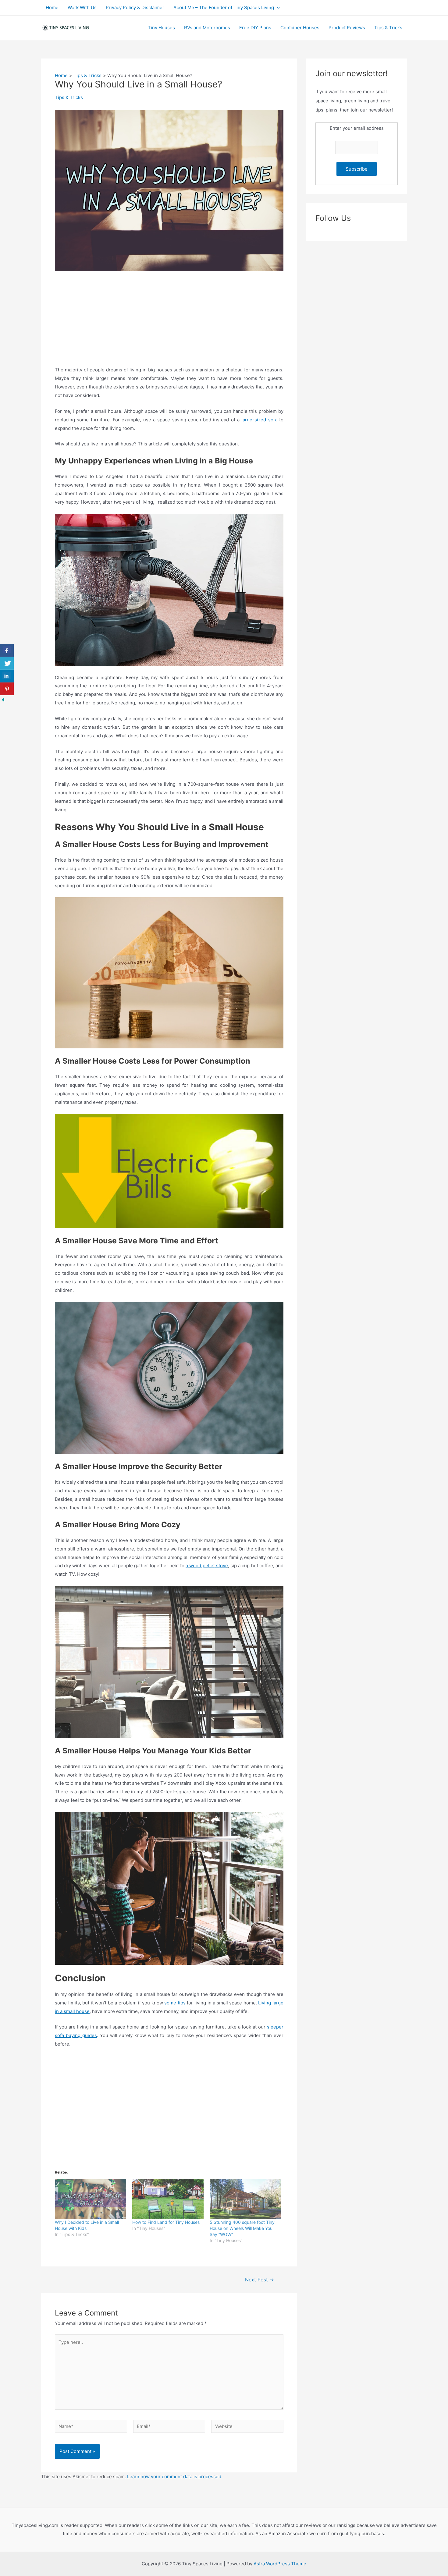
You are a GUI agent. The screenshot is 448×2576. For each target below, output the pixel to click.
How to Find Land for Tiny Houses (166, 2222)
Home (52, 7)
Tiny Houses (161, 28)
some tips (175, 2003)
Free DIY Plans (255, 28)
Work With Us (82, 7)
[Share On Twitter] (7, 663)
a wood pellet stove (207, 1566)
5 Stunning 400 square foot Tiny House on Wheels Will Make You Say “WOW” (242, 2228)
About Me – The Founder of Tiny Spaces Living (224, 7)
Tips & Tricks (388, 28)
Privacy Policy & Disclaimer (135, 7)
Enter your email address (357, 128)
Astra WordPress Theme (280, 2564)
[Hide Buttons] (3, 699)
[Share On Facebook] (7, 650)
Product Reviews (347, 28)
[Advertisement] (169, 323)
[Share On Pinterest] (7, 689)
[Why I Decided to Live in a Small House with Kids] (91, 2199)
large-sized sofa (259, 420)
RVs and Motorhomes (207, 28)
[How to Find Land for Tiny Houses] (168, 2199)
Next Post (260, 2280)
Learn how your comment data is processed (174, 2477)
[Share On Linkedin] (7, 676)
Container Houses (300, 28)
